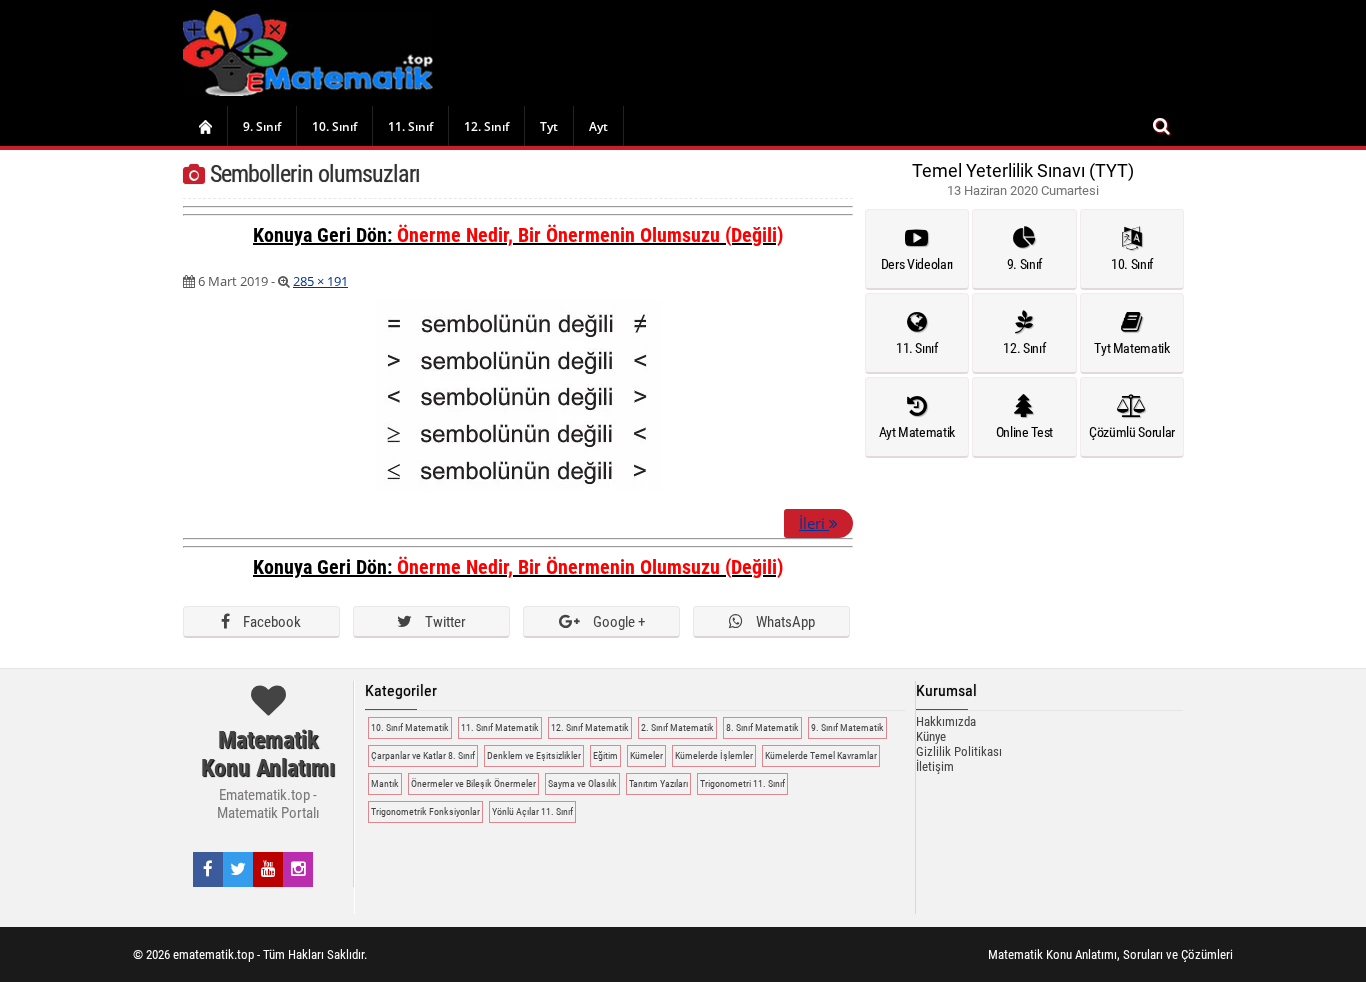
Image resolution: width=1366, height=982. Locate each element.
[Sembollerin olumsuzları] (518, 487)
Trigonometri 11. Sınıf (742, 783)
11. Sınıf (410, 126)
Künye (931, 736)
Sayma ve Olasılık (582, 783)
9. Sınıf (262, 126)
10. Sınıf (334, 126)
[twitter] (238, 869)
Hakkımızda (946, 721)
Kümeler (646, 755)
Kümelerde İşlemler (714, 755)
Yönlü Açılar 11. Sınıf (532, 811)
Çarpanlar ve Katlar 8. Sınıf (423, 755)
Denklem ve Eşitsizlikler (534, 755)
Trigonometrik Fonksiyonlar (425, 811)
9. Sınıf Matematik (847, 727)
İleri (814, 523)
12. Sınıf (486, 126)
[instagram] (298, 869)
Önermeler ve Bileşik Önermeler (473, 783)
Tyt (549, 126)
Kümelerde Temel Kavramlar (821, 755)
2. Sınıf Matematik (677, 727)
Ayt (598, 126)
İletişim (935, 766)
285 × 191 (320, 281)
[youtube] (268, 869)
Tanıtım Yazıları (658, 783)
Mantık (385, 783)
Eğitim (605, 755)
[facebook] (208, 869)
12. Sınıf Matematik (590, 727)
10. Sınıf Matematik (410, 727)
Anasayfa (205, 126)
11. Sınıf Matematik (500, 727)
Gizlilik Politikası (959, 751)
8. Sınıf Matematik (762, 727)
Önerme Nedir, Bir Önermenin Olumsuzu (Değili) (590, 235)
